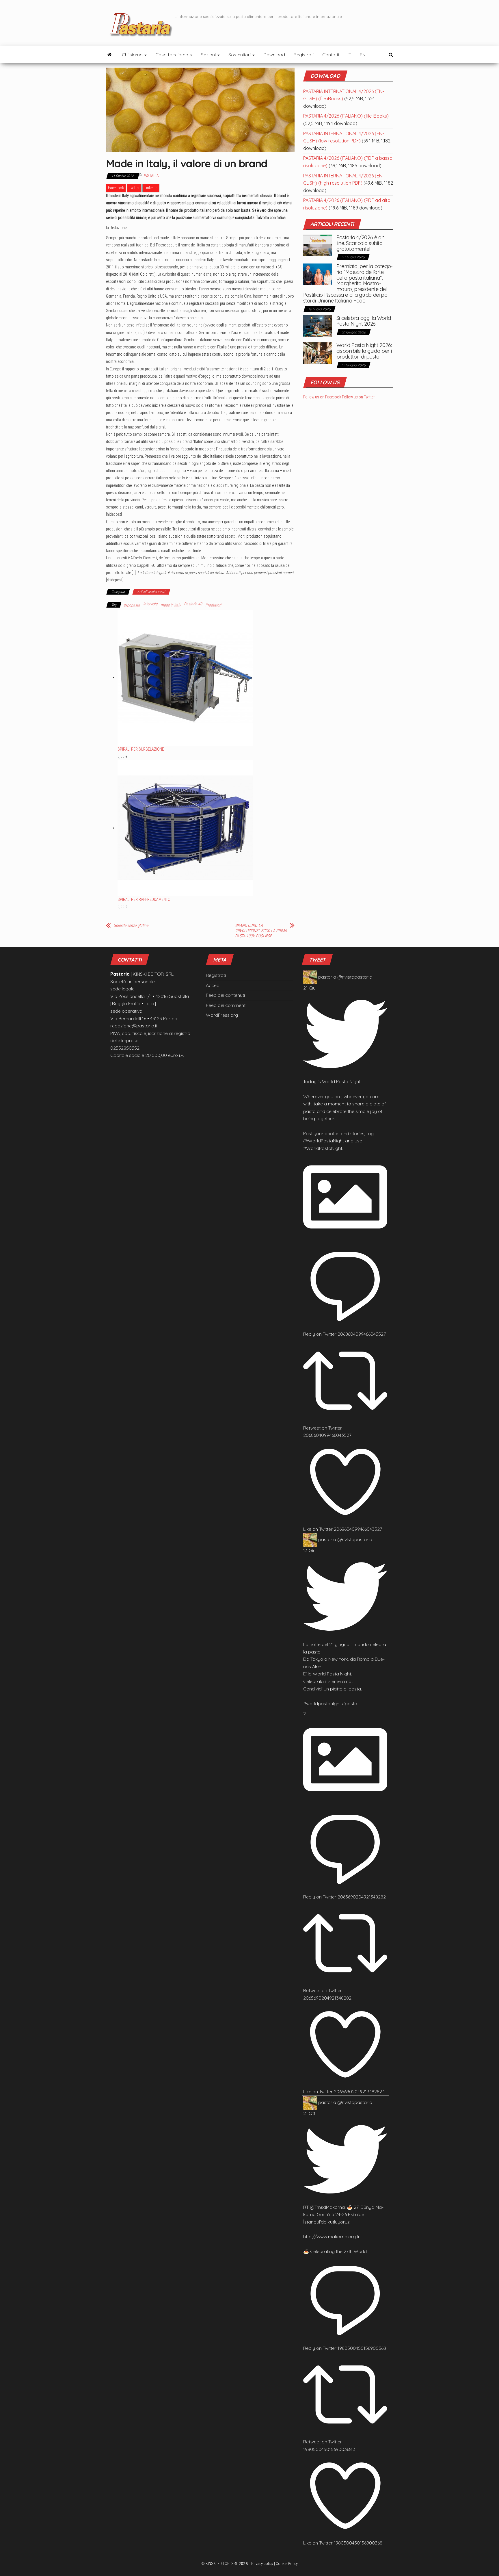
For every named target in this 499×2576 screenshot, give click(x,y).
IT (349, 55)
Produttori (213, 605)
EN (363, 55)
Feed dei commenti (226, 1005)
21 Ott (309, 2113)
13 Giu (309, 1550)
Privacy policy (262, 2564)
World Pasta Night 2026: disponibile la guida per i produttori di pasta (364, 351)
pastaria (327, 977)
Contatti (331, 55)
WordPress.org (222, 1015)
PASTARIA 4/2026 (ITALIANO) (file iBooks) (346, 116)
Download (274, 55)
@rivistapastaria (355, 977)
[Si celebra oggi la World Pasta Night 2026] (318, 325)
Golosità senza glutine (131, 925)
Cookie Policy (287, 2564)
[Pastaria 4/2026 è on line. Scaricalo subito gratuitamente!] (318, 245)
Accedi (213, 985)
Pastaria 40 (193, 604)
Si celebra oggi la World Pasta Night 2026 (364, 321)
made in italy (171, 605)
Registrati (304, 55)
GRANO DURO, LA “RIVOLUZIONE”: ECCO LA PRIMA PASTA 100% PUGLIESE (261, 931)
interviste (150, 604)
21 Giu (309, 988)
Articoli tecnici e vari (151, 592)
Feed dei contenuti (225, 995)
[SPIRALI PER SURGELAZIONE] (185, 677)
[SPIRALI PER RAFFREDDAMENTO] (185, 828)
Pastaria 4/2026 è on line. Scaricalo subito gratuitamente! (361, 243)
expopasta (132, 605)
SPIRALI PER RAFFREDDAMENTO (144, 899)
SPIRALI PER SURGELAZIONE (141, 749)
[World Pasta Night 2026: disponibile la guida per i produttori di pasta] (318, 353)
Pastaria (151, 176)
